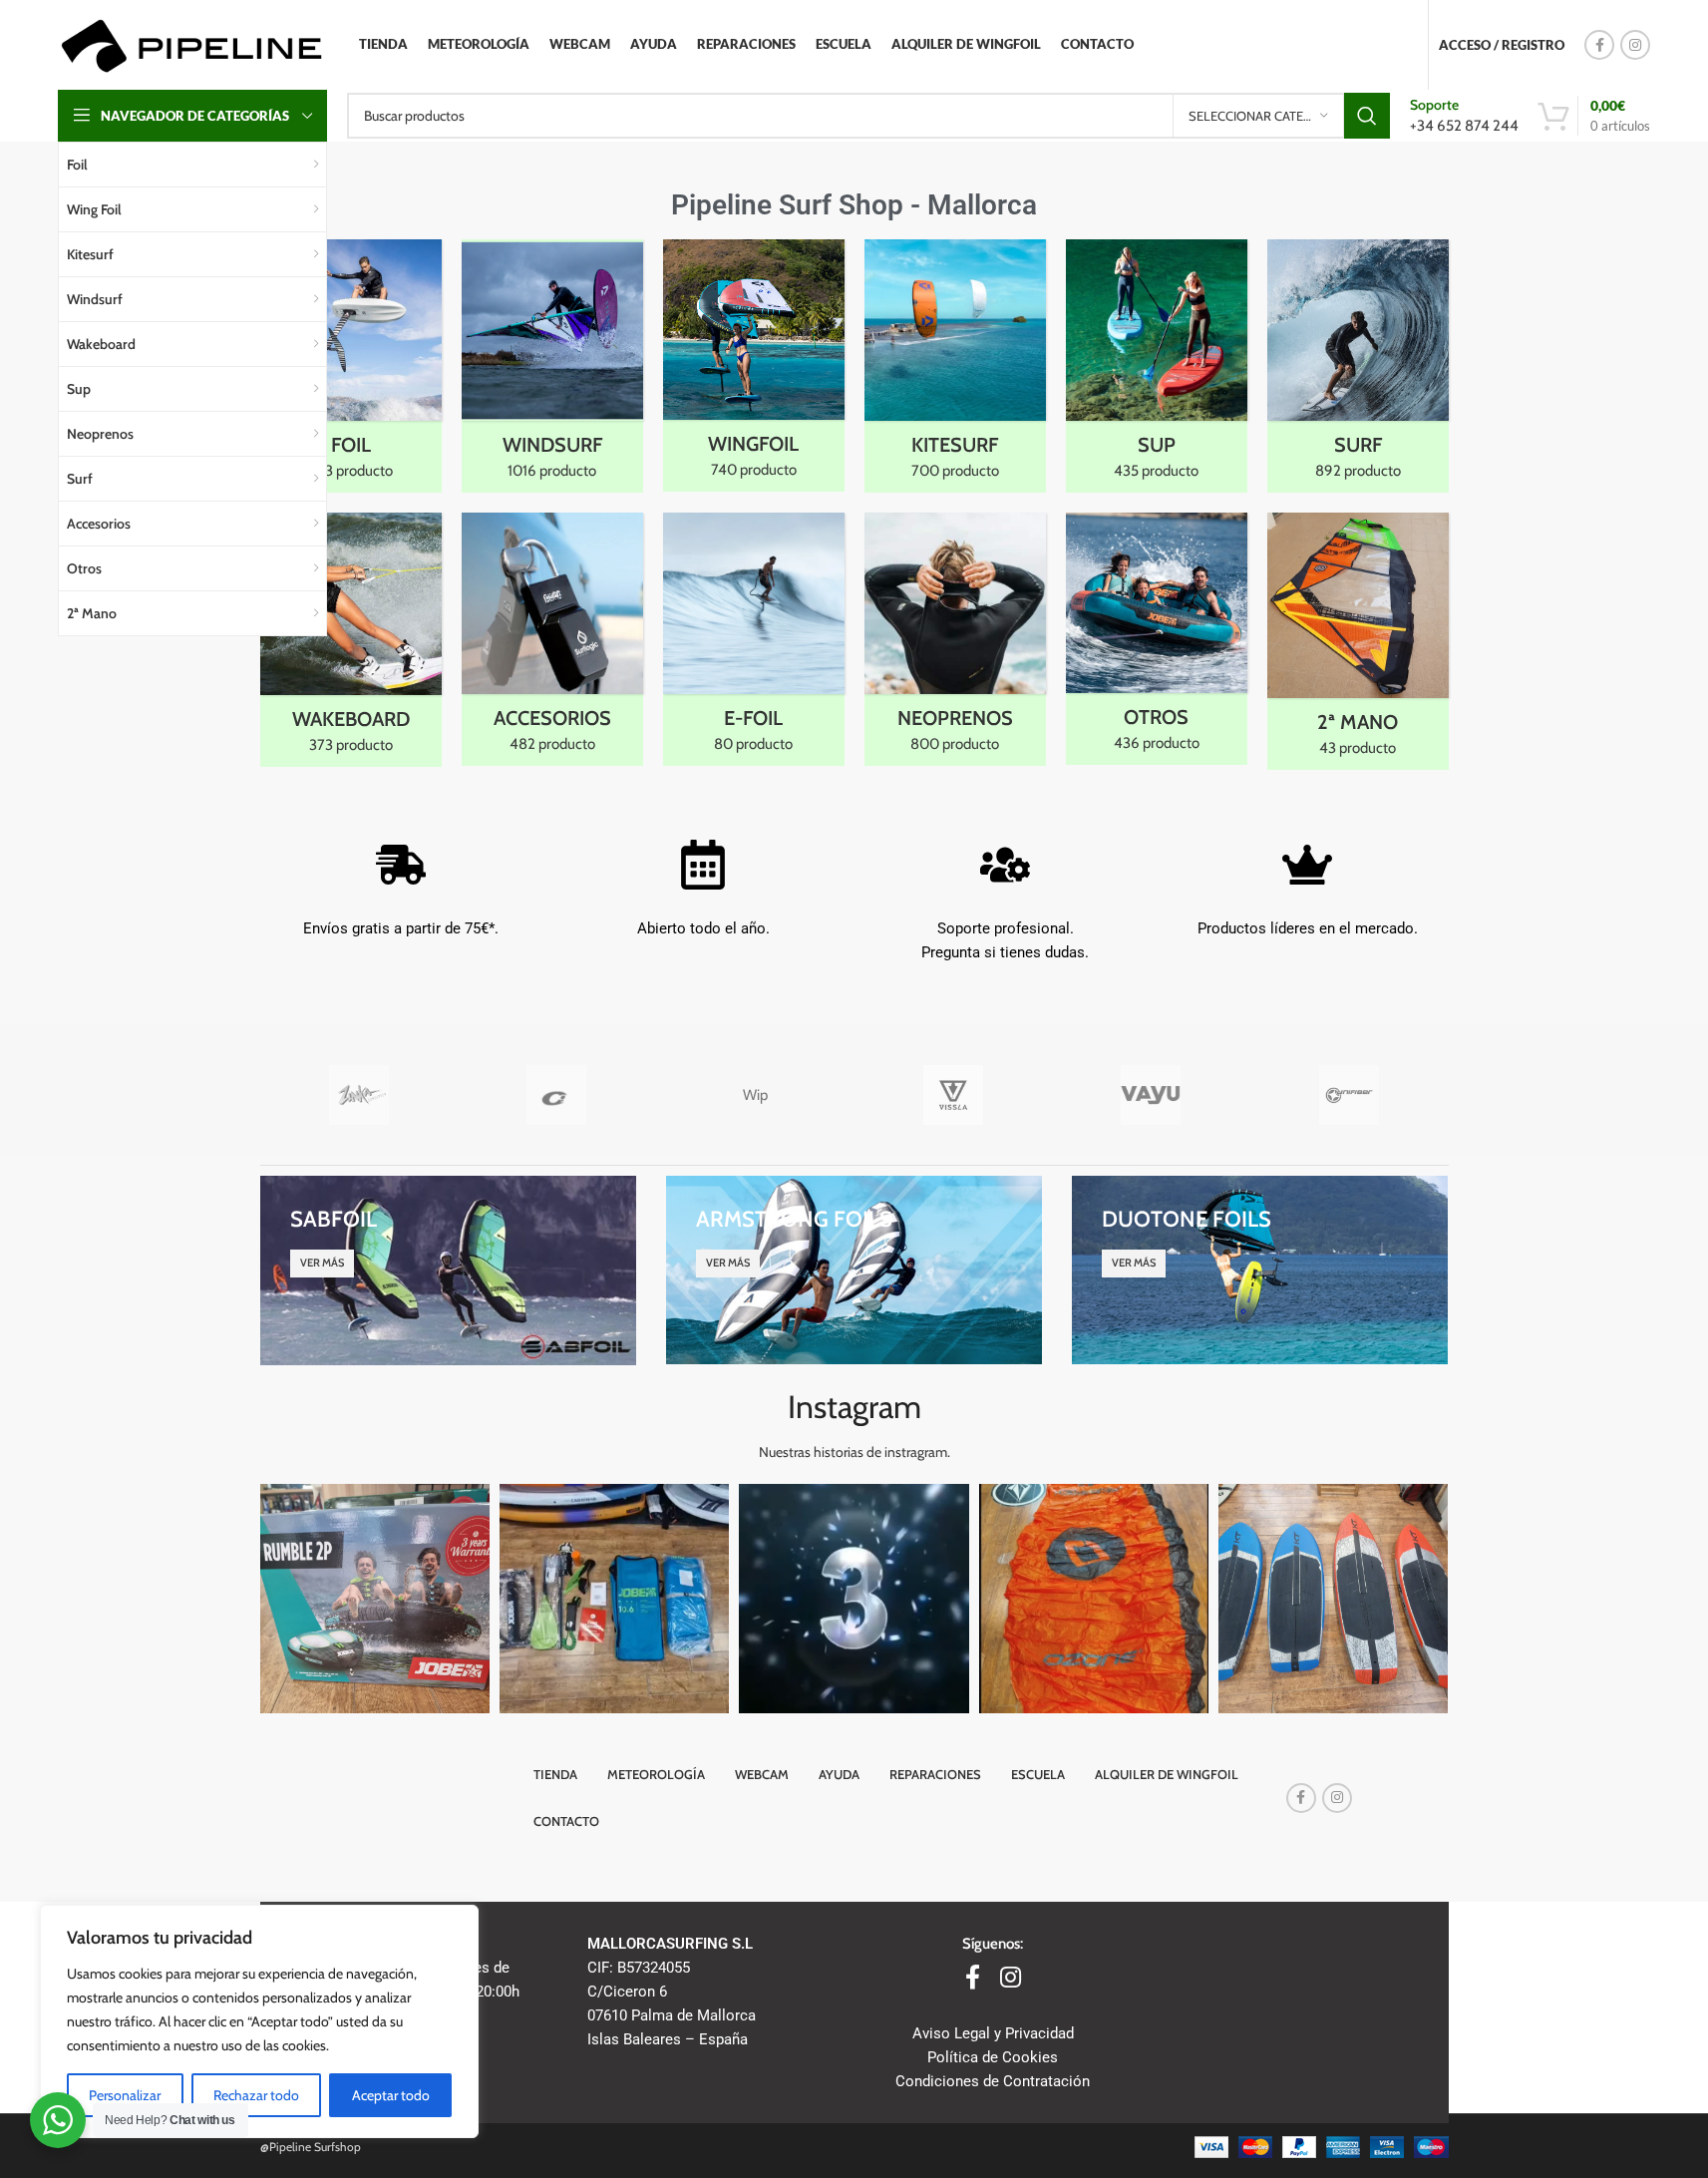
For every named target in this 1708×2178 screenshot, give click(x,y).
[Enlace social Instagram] (1635, 45)
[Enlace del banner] (448, 1270)
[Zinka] (359, 1095)
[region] (259, 2021)
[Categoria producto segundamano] (1358, 641)
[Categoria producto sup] (1157, 366)
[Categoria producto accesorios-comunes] (552, 639)
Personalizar (125, 2095)
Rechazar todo (256, 2095)
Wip (755, 1095)
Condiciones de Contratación (993, 2081)
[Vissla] (953, 1095)
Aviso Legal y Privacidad (993, 2033)
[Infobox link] (1464, 115)
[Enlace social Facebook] (1599, 45)
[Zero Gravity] (557, 1095)
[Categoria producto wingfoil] (754, 365)
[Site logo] (191, 44)
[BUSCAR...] (1367, 116)
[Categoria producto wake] (351, 640)
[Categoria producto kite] (955, 366)
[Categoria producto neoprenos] (955, 639)
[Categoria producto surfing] (1358, 366)
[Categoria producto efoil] (754, 639)
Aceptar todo (391, 2095)
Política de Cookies (993, 2057)
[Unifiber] (1350, 1095)
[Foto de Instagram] (375, 1599)
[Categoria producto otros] (1157, 639)
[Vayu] (1151, 1095)
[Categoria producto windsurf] (552, 366)
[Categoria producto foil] (351, 366)
